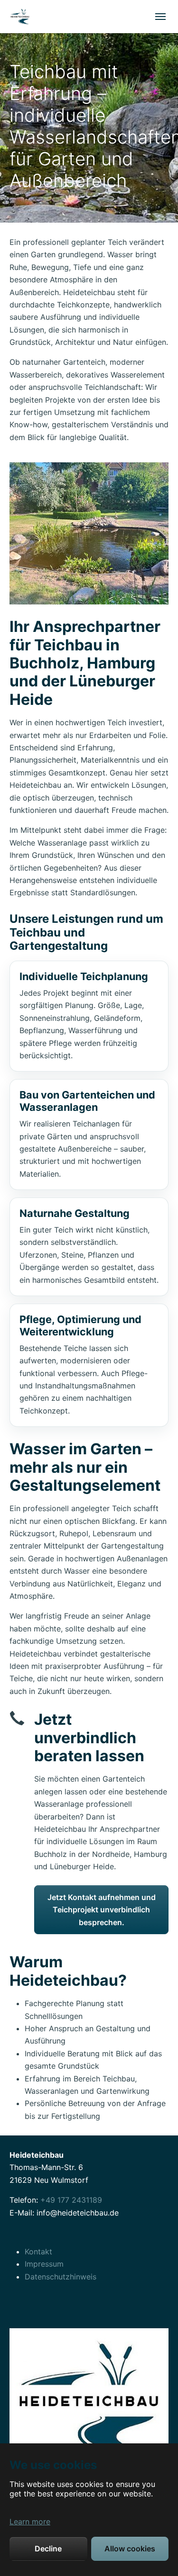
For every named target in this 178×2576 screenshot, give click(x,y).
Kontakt (38, 2252)
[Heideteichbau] (20, 16)
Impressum (44, 2264)
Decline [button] (48, 2549)
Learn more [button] (30, 2522)
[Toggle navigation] (160, 17)
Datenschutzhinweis (61, 2277)
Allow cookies (130, 2549)
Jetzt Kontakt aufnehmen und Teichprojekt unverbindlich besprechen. (102, 1910)
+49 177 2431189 (71, 2200)
